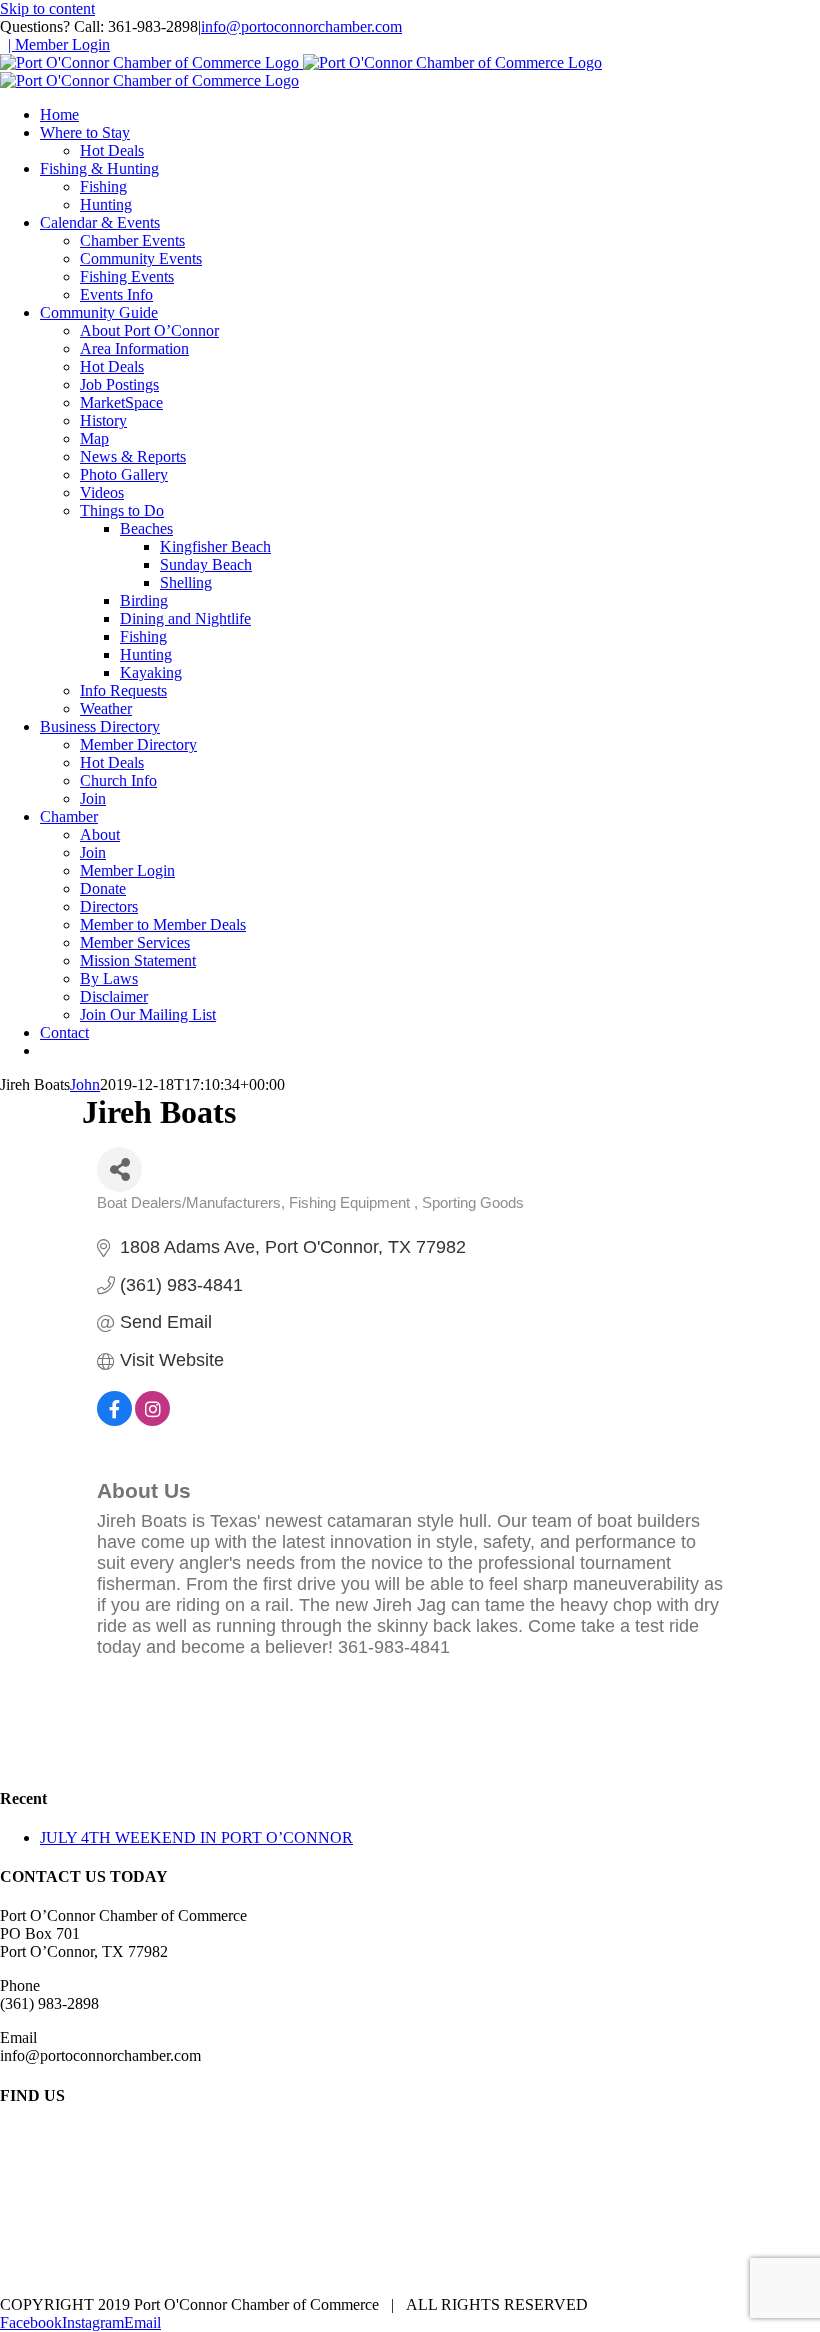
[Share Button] (119, 1169)
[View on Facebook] (114, 1420)
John (85, 1084)
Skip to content (47, 8)
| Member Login (59, 44)
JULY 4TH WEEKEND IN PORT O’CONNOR (196, 1837)
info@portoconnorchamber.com (301, 26)
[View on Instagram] (152, 1420)
